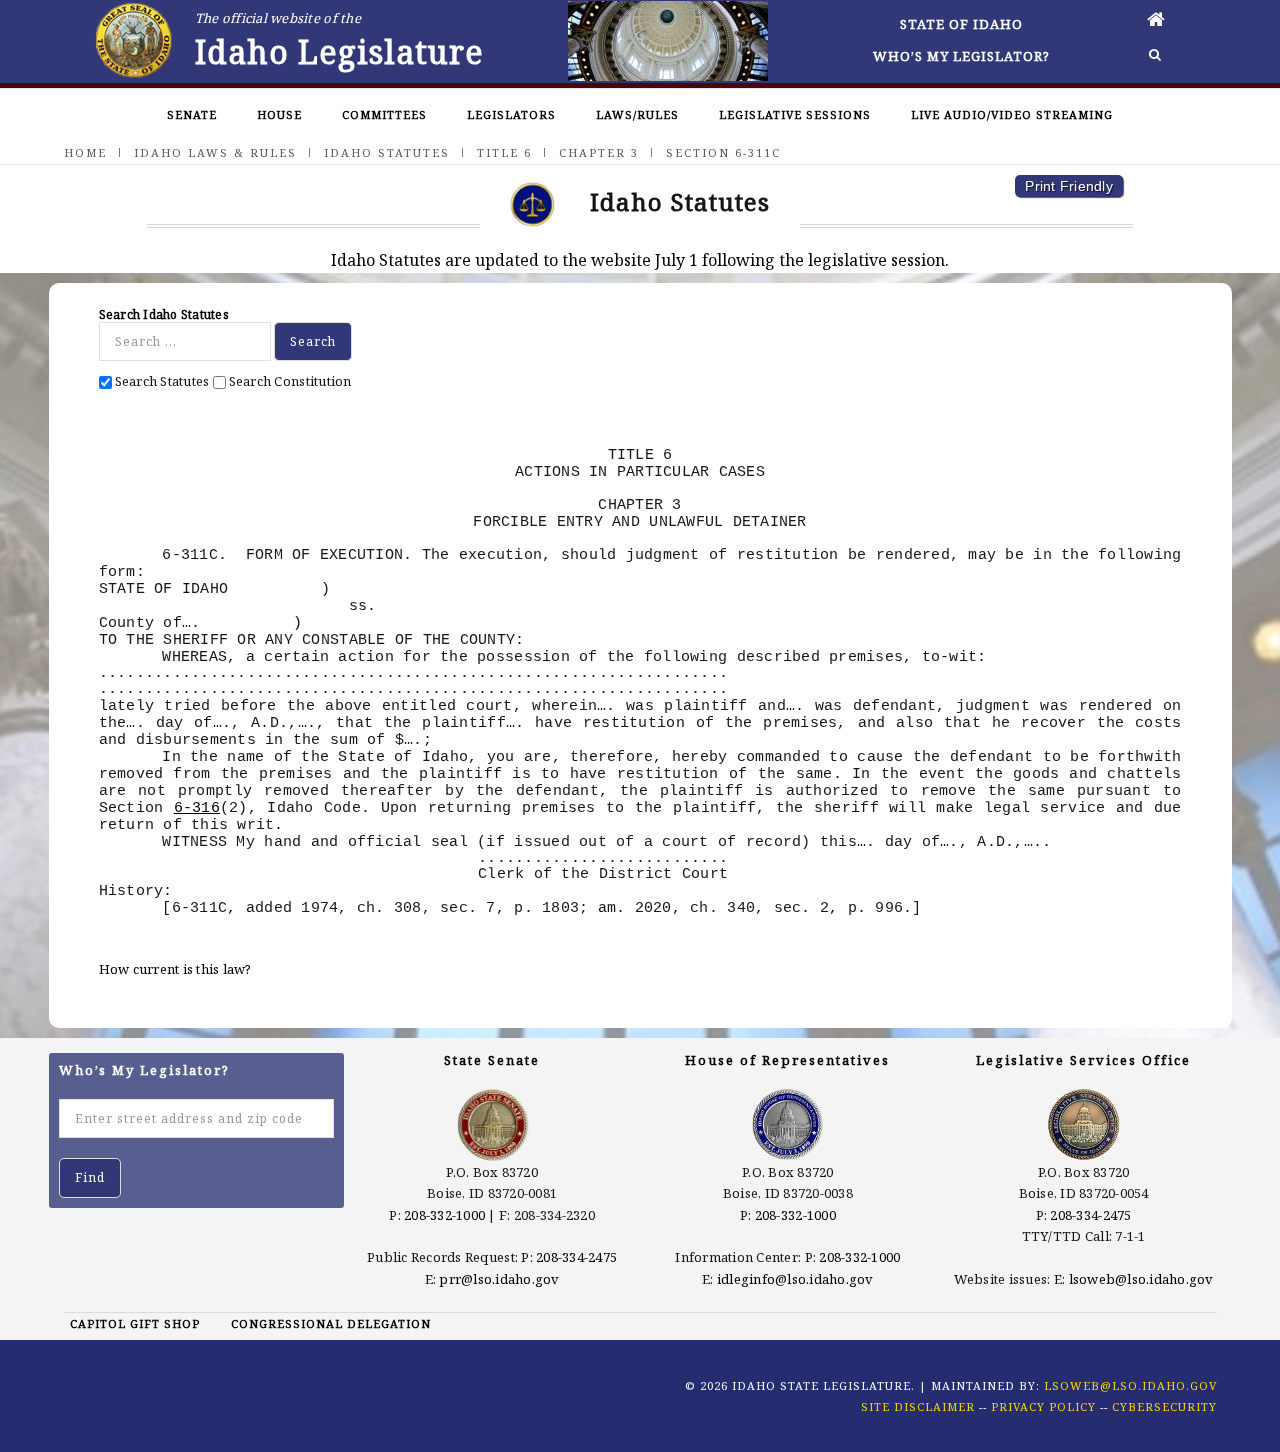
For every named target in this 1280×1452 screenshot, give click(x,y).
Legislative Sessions (795, 114)
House (279, 114)
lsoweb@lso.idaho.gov (1141, 1279)
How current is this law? (175, 969)
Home (85, 152)
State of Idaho (961, 24)
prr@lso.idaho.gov (499, 1279)
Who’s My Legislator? (961, 56)
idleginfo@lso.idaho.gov (795, 1279)
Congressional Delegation (331, 1323)
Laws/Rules (637, 114)
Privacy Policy (1043, 1406)
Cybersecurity (1164, 1406)
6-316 (197, 808)
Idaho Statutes (387, 152)
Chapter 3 (599, 152)
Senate (192, 114)
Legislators (511, 114)
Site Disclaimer (918, 1406)
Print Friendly (1069, 186)
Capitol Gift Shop (135, 1323)
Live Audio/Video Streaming (1012, 114)
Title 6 (504, 152)
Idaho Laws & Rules (215, 152)
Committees (384, 114)
